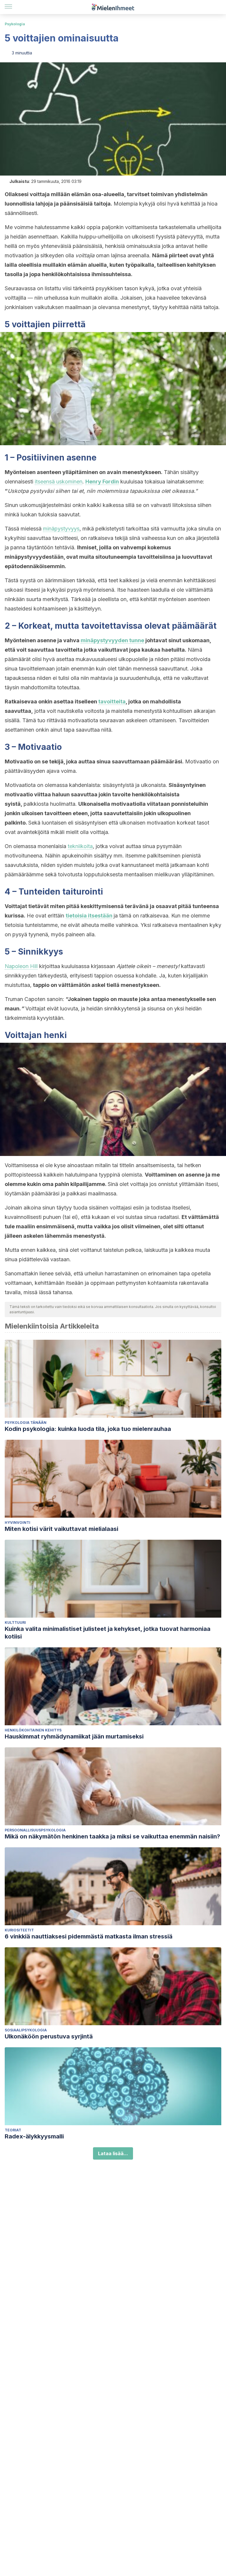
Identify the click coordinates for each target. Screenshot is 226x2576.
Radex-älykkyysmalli (34, 2136)
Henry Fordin (102, 482)
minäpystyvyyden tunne (112, 640)
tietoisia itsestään (89, 916)
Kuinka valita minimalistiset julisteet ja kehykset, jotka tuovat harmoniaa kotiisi (108, 1633)
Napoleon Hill (21, 966)
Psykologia (15, 24)
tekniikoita (80, 846)
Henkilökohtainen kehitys (33, 1730)
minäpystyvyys (61, 529)
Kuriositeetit (19, 1930)
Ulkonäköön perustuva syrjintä (49, 2036)
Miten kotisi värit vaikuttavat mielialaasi (62, 1529)
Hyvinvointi (18, 1523)
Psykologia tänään (26, 1423)
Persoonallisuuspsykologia (35, 1830)
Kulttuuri (15, 1622)
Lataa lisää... (113, 2153)
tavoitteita (112, 701)
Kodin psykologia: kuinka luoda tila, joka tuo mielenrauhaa (88, 1429)
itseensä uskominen (59, 482)
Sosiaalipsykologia (26, 2030)
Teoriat (13, 2130)
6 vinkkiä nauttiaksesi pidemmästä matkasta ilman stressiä (89, 1936)
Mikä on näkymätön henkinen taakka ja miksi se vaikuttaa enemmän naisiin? (112, 1836)
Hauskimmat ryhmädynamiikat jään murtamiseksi (74, 1736)
